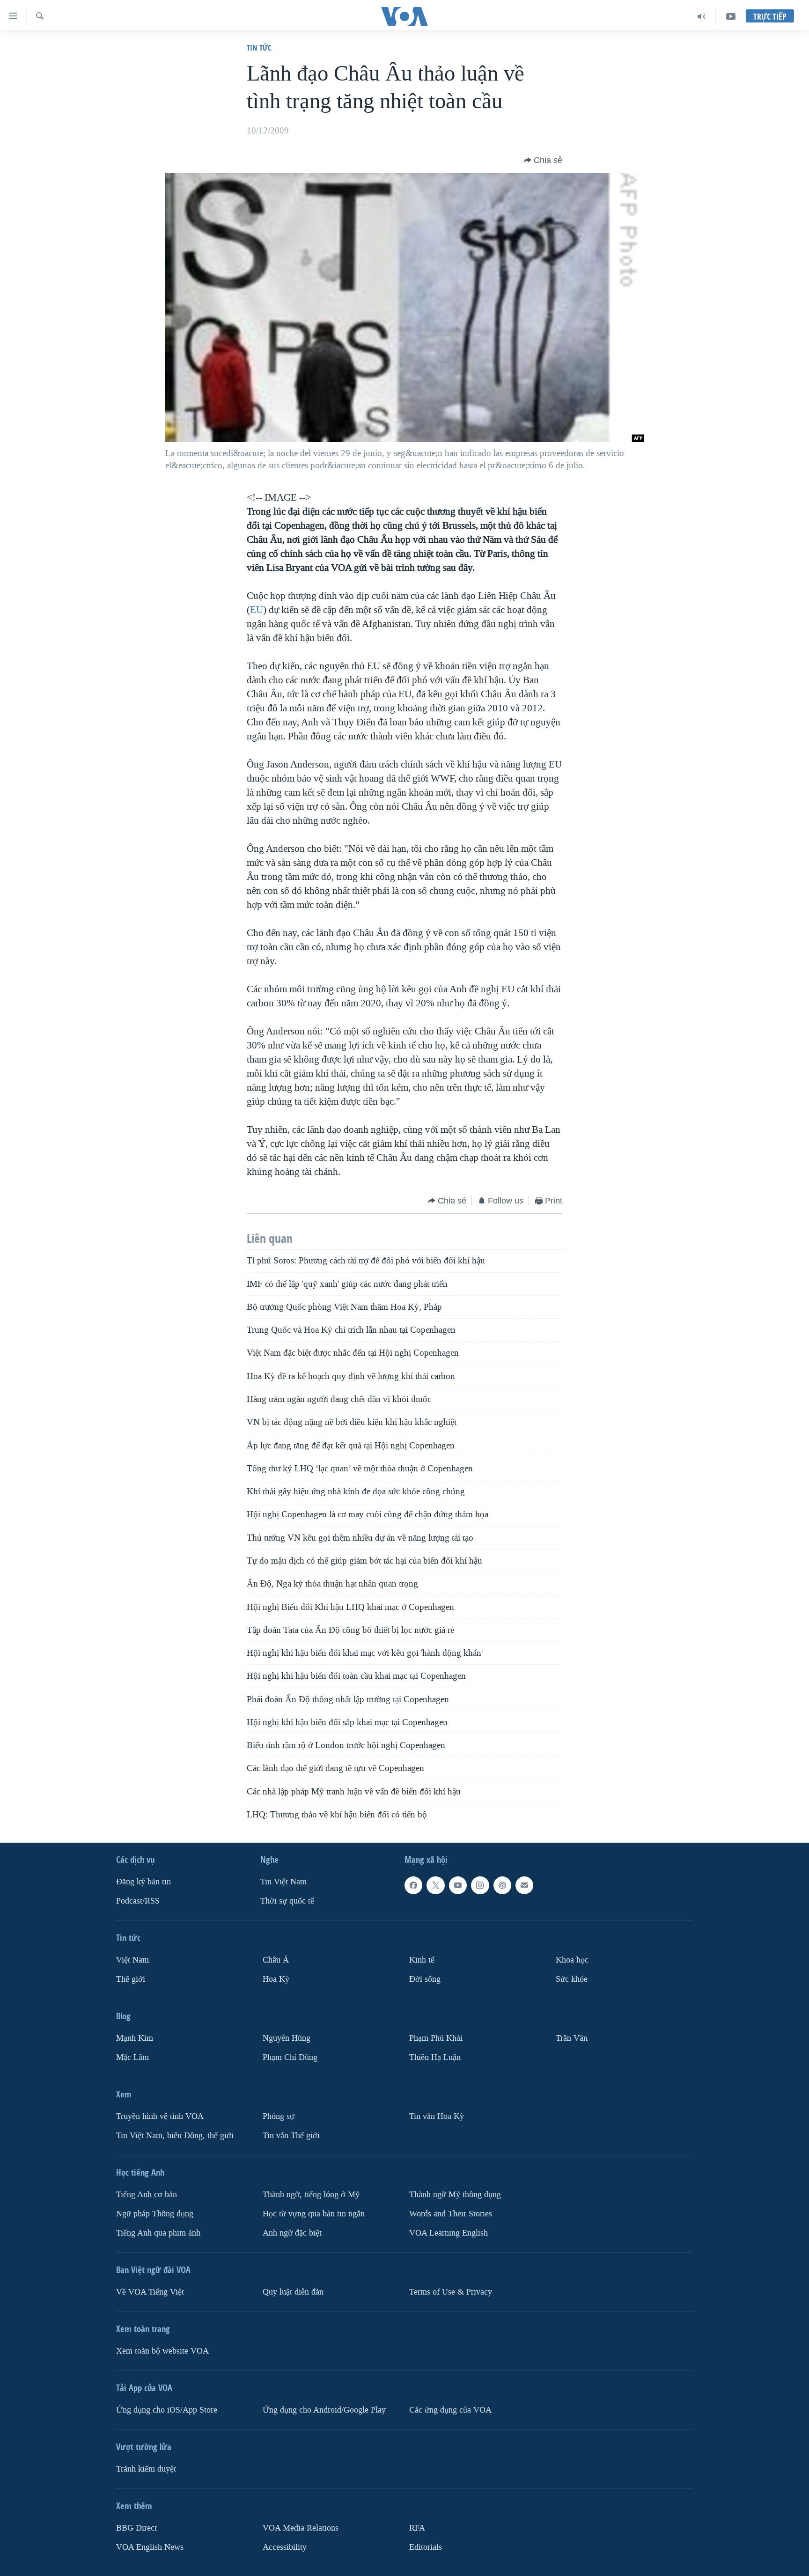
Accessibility (285, 2547)
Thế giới (131, 1979)
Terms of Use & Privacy (451, 2292)
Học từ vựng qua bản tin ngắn (314, 2214)
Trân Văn (572, 2038)
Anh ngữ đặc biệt (292, 2233)
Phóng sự (279, 2116)
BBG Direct (136, 2528)
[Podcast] (502, 1885)
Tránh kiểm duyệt (146, 2469)
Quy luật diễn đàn (293, 2292)
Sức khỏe (572, 1979)
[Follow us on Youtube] (458, 1885)
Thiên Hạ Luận (435, 2057)
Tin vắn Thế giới (291, 2136)
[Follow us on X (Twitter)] (435, 1885)
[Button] (543, 160)
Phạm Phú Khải (436, 2038)
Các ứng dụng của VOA (450, 2410)
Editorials (426, 2547)
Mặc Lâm (132, 2057)
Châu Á (276, 1960)
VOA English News (150, 2547)
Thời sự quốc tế (287, 1901)
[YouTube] (731, 16)
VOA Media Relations (301, 2528)
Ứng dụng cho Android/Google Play (324, 2410)
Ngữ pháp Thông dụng (155, 2214)
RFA (417, 2528)
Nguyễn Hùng (287, 2038)
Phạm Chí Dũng (290, 2057)
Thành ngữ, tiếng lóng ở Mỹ (311, 2195)
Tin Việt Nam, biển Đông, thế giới (175, 2136)
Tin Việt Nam (283, 1882)
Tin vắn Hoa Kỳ (437, 2116)
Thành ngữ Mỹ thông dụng (455, 2195)
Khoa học (572, 1960)
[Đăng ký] (524, 1885)
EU (257, 610)
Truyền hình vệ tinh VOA (160, 2116)
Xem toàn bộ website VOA (162, 2351)
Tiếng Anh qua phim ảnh (158, 2233)
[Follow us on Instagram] (480, 1885)
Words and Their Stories (451, 2214)
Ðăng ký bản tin (143, 1882)
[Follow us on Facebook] (413, 1885)
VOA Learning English (449, 2233)
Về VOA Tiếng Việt (150, 2292)
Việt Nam (132, 1960)
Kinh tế (422, 1960)
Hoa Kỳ (276, 1979)
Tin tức (259, 48)
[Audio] (702, 16)
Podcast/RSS (138, 1901)
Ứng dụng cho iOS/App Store (167, 2410)
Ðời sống (425, 1979)
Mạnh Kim (135, 2038)
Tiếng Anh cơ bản (147, 2195)
